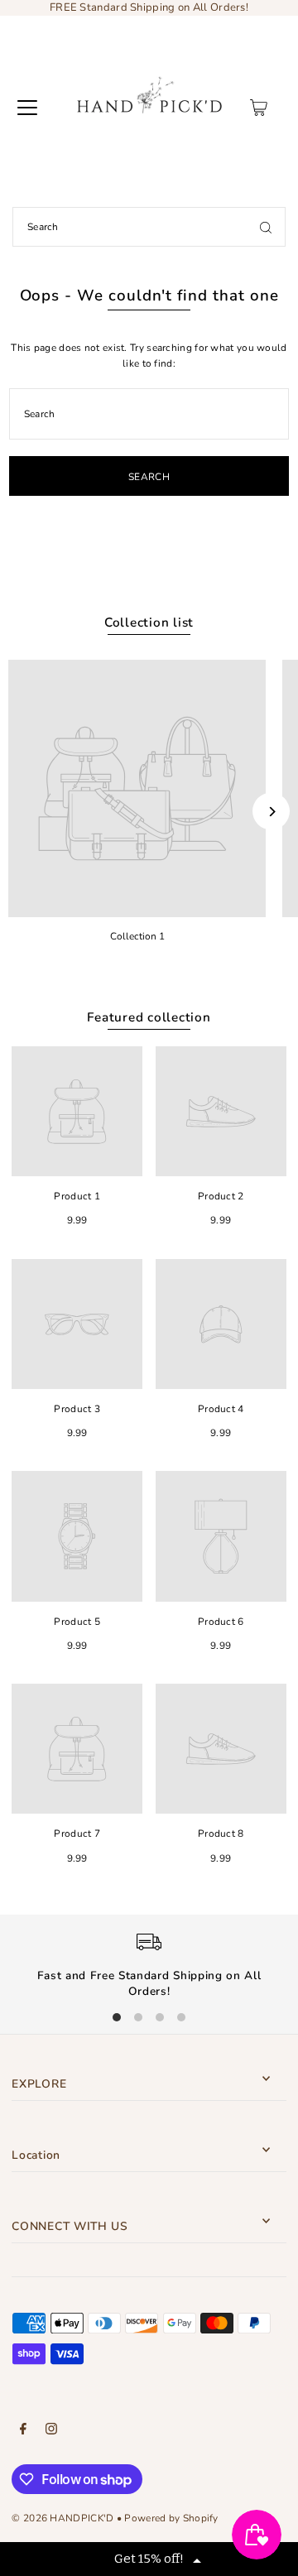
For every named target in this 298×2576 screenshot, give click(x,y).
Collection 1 (137, 936)
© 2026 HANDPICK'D (62, 2518)
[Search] (266, 227)
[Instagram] (51, 2431)
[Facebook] (23, 2431)
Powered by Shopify (171, 2518)
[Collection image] (137, 788)
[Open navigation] (27, 108)
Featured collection (149, 1017)
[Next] (271, 812)
